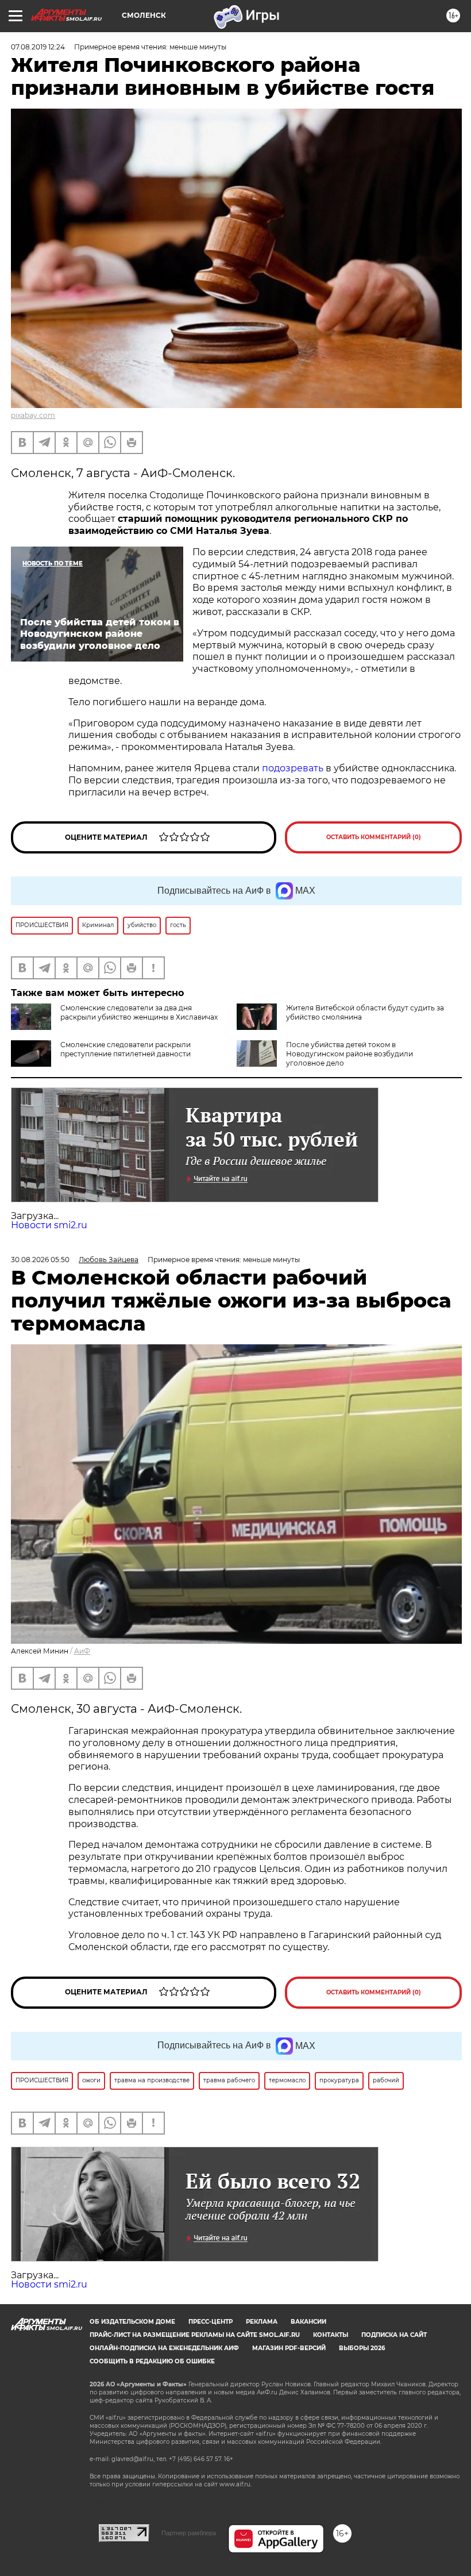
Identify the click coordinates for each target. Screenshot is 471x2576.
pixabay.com (33, 415)
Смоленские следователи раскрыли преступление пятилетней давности (126, 1049)
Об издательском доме (132, 2322)
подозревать (293, 768)
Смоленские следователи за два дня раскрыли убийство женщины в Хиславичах (139, 1012)
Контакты (331, 2335)
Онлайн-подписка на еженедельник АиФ (164, 2348)
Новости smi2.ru (49, 1225)
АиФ (82, 1651)
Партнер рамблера (189, 2533)
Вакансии (308, 2322)
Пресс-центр (211, 2322)
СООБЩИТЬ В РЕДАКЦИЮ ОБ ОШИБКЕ (152, 2361)
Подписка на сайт (394, 2335)
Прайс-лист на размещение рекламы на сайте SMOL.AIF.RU (195, 2335)
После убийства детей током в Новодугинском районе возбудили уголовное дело (350, 1054)
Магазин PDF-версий (289, 2348)
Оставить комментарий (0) (374, 837)
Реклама (262, 2322)
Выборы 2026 (362, 2348)
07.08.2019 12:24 (38, 47)
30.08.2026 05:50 (40, 1260)
